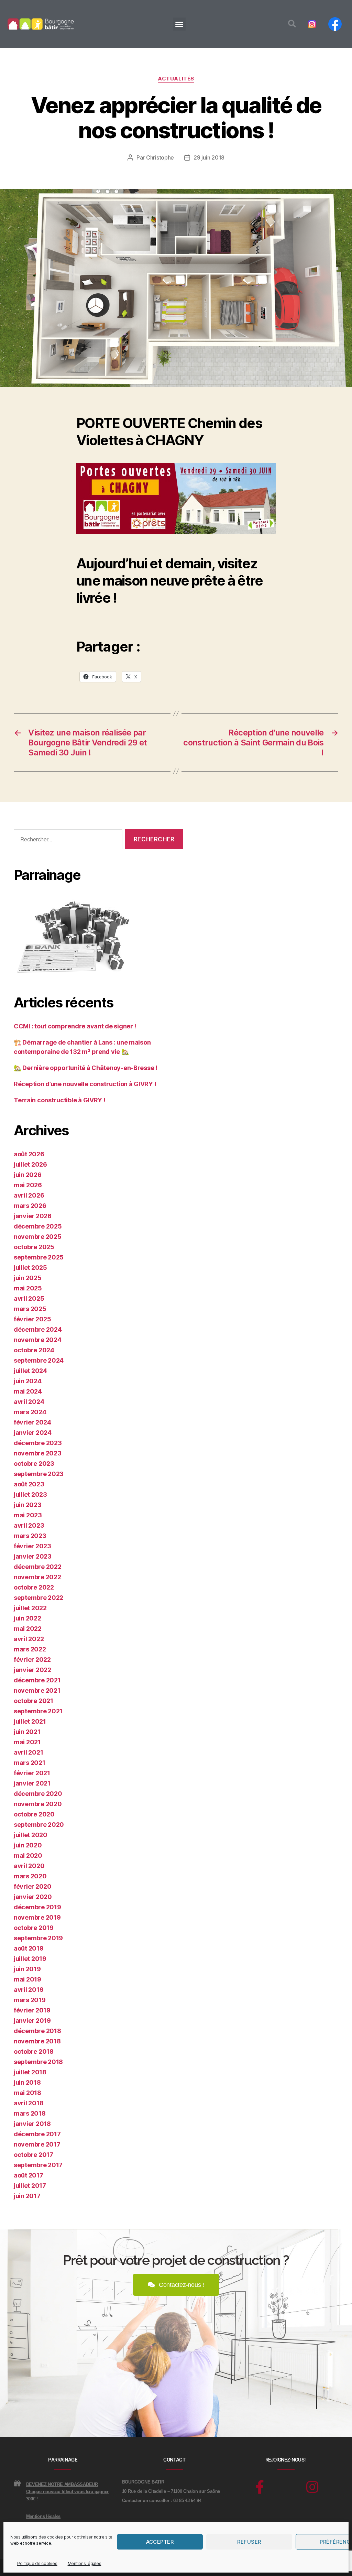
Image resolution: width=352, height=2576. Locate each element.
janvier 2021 (32, 1783)
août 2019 (29, 1948)
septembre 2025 (39, 1257)
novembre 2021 (37, 1690)
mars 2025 (30, 1309)
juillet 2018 (30, 2072)
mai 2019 (27, 1979)
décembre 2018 (37, 2031)
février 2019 (32, 2010)
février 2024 (32, 1422)
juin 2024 (28, 1381)
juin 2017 (27, 2196)
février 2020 (33, 1886)
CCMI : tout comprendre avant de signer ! (75, 1026)
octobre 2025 (34, 1247)
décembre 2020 (38, 1794)
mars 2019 (30, 2000)
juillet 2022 (30, 1608)
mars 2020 (30, 1876)
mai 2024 (28, 1391)
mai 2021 (27, 1742)
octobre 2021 (34, 1701)
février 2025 (32, 1319)
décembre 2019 (37, 1907)
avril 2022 (29, 1639)
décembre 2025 (38, 1226)
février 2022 (32, 1660)
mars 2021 (30, 1763)
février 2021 (32, 1773)
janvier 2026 (33, 1216)
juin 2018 (27, 2082)
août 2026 (29, 1154)
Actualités (176, 79)
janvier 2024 (33, 1433)
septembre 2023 (39, 1474)
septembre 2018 (38, 2062)
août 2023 (29, 1484)
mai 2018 (27, 2093)
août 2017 (29, 2175)
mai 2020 (28, 1855)
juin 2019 (27, 1969)
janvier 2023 (33, 1556)
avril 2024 (29, 1402)
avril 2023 (29, 1525)
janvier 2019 (32, 2021)
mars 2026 (30, 1206)
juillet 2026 (30, 1164)
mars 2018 (30, 2113)
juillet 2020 (31, 1835)
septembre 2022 (38, 1598)
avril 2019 (29, 1990)
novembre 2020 (38, 1804)
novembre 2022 (37, 1577)
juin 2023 (28, 1505)
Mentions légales (85, 2563)
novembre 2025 (38, 1237)
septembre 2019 (38, 1938)
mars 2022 (30, 1649)
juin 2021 (27, 1732)
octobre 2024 (34, 1350)
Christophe (160, 157)
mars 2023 (30, 1536)
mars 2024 (30, 1412)
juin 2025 (28, 1278)
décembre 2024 (38, 1329)
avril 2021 (28, 1752)
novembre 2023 (38, 1453)
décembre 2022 (38, 1567)
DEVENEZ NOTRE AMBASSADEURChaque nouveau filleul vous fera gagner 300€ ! (67, 2492)
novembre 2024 (38, 1340)
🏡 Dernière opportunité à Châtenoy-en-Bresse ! (86, 1068)
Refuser (249, 2542)
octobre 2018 (34, 2051)
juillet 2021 (30, 1721)
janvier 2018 (32, 2124)
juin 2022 (27, 1618)
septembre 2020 (39, 1825)
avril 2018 (29, 2103)
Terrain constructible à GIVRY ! (60, 1100)
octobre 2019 (34, 1928)
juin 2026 (28, 1175)
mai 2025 (28, 1288)
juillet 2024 (30, 1371)
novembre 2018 (37, 2041)
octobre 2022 (34, 1587)
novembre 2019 (37, 1917)
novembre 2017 (37, 2144)
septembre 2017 (38, 2165)
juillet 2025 (30, 1268)
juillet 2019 (30, 1959)
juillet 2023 (30, 1494)
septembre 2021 (38, 1711)
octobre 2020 (34, 1814)
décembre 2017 (37, 2134)
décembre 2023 (38, 1443)
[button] (179, 24)
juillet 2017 (30, 2186)
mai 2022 (28, 1629)
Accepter (160, 2542)
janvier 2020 (33, 1897)
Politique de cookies (37, 2563)
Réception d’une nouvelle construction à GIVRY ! (85, 1084)
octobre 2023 (34, 1464)
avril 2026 (29, 1195)
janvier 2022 (32, 1670)
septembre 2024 (39, 1360)
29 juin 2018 (209, 157)
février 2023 (32, 1546)
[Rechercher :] (67, 841)
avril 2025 (29, 1298)
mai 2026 (28, 1185)
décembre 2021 (37, 1680)
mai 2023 (28, 1515)
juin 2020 (28, 1845)
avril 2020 (29, 1866)
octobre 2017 (34, 2155)
